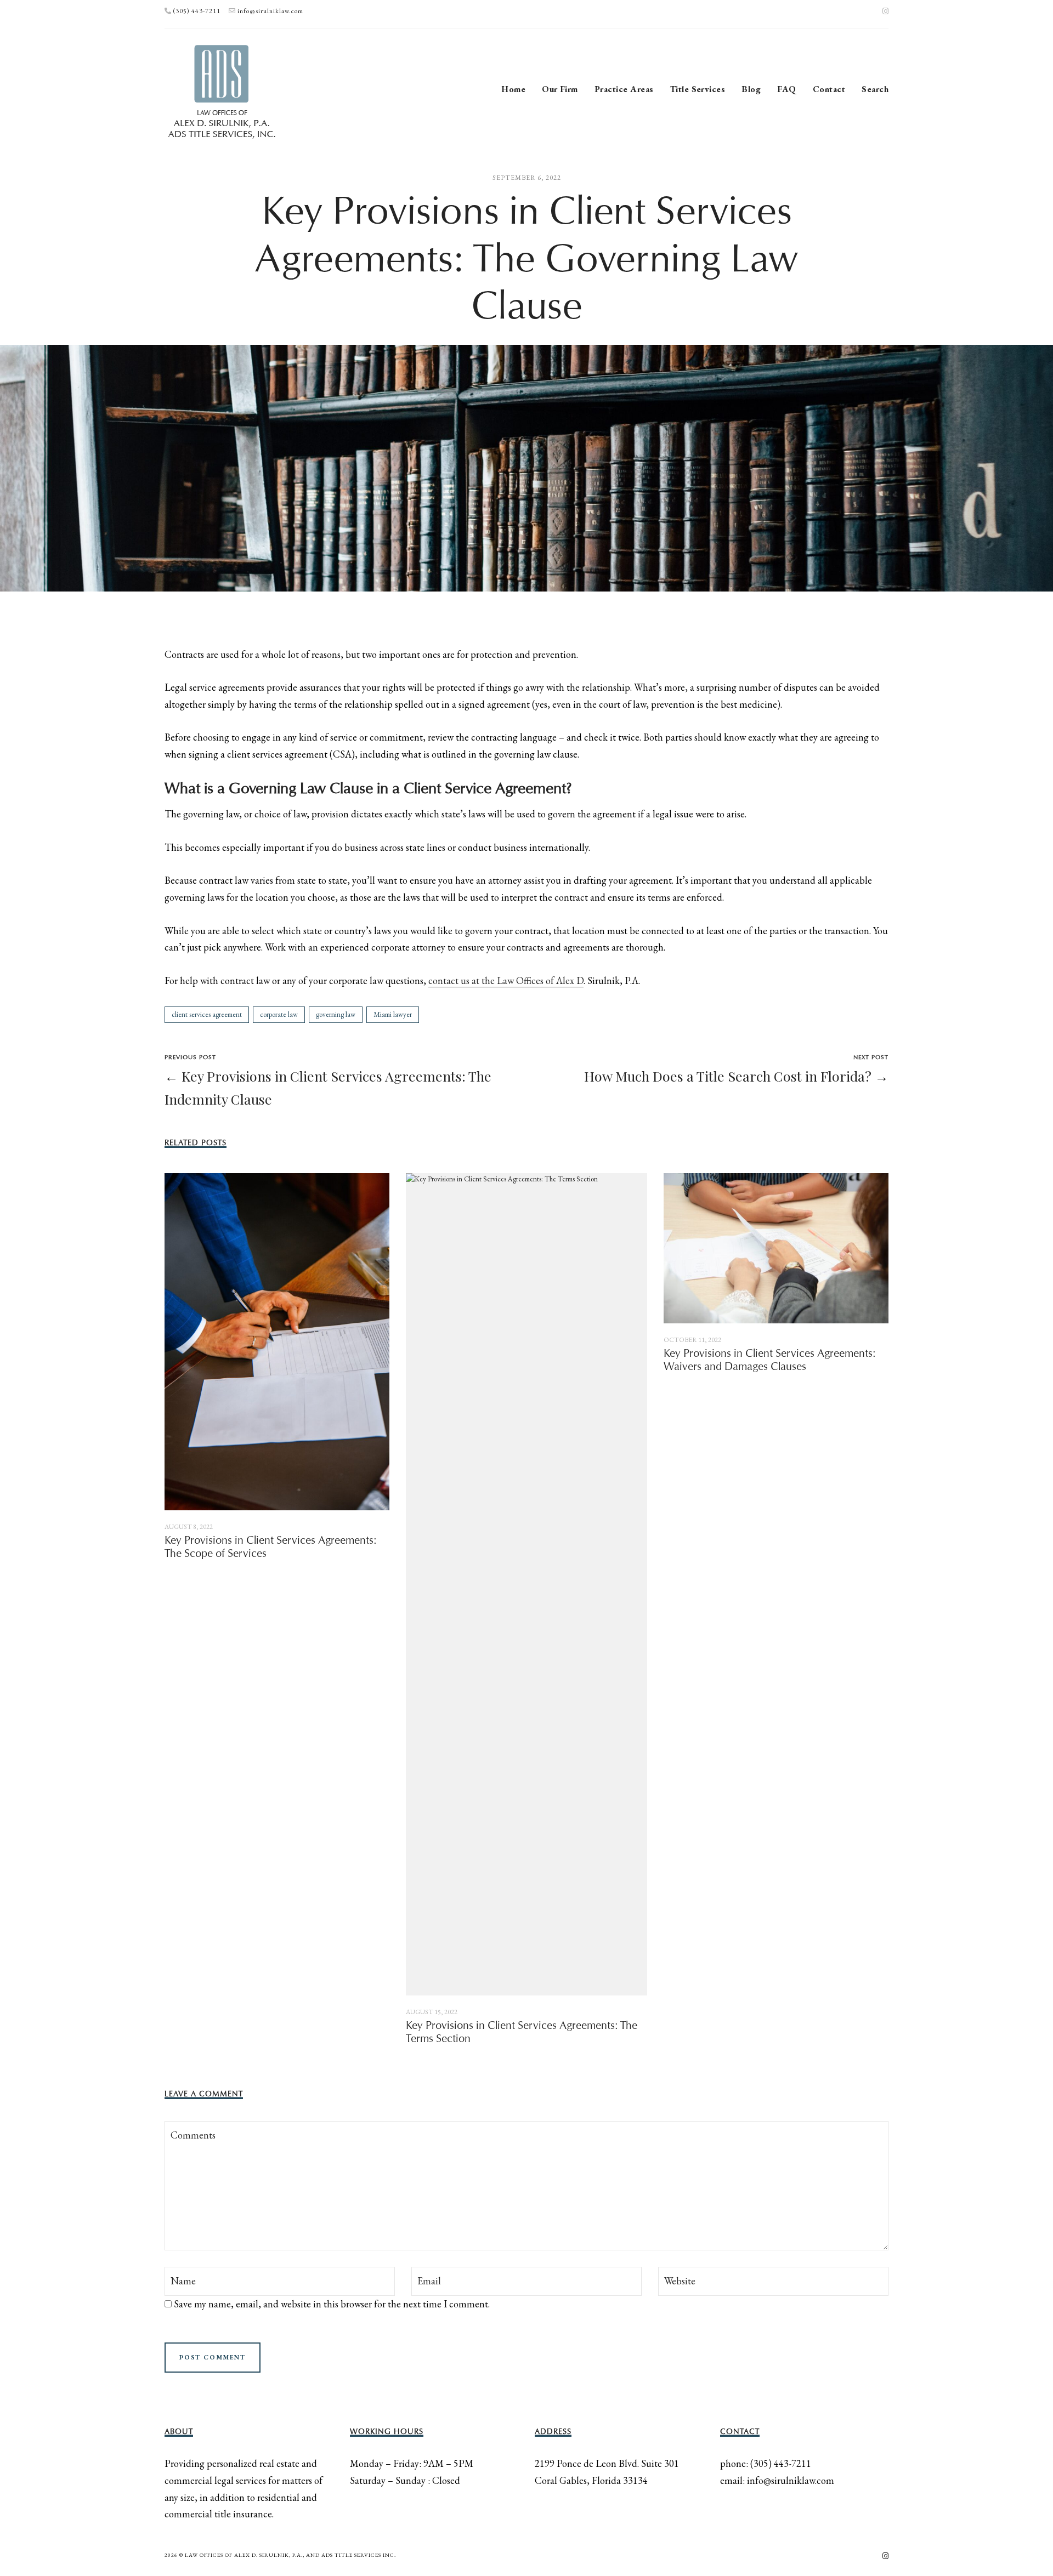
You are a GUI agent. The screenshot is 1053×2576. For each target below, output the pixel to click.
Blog (751, 89)
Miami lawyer (393, 1014)
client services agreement (207, 1014)
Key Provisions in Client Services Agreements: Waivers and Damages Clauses (769, 1360)
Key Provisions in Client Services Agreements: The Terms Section (522, 2032)
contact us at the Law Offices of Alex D (506, 980)
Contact (829, 89)
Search (875, 89)
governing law (336, 1014)
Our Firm (560, 89)
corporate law (279, 1014)
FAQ (786, 89)
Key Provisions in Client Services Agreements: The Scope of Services (270, 1547)
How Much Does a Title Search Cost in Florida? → (736, 1076)
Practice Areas (624, 89)
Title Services (698, 89)
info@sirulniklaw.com (270, 11)
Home (513, 89)
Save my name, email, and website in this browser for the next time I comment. (332, 2304)
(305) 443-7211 (197, 11)
